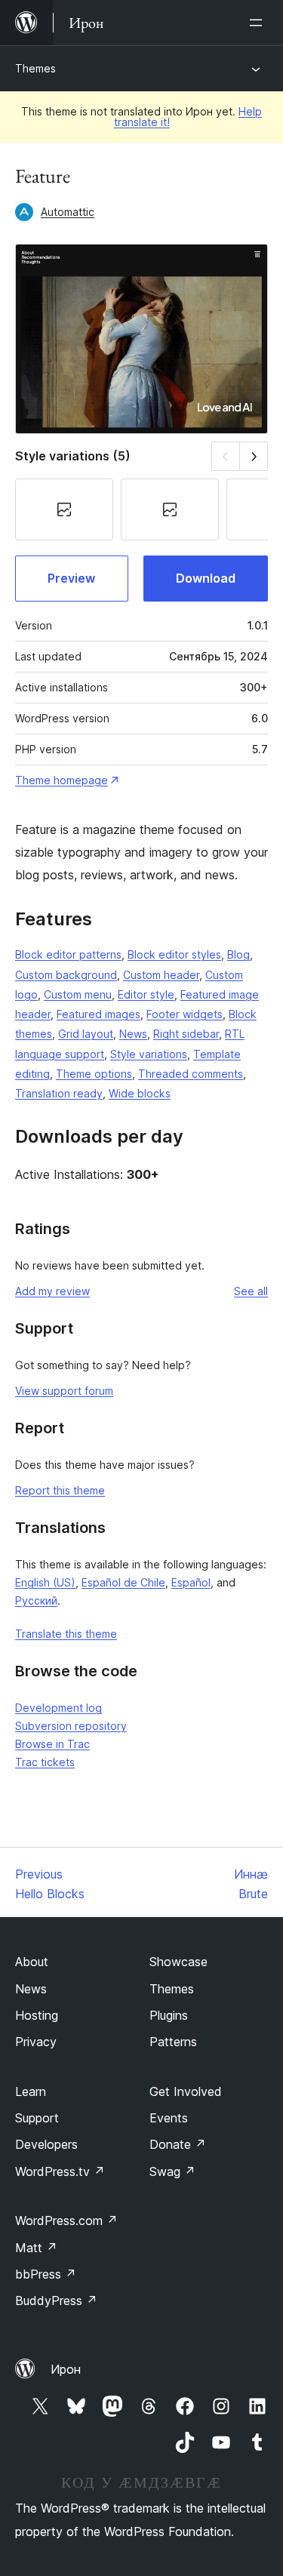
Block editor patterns (68, 954)
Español (191, 1582)
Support (37, 2118)
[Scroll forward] (254, 456)
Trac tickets (45, 1762)
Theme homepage (62, 780)
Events (169, 2118)
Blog (238, 954)
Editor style (146, 994)
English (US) (45, 1582)
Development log (58, 1708)
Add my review (52, 1291)
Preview (71, 578)
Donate (178, 2144)
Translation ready (59, 1093)
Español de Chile (123, 1582)
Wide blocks (140, 1093)
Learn (31, 2091)
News (133, 1034)
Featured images (98, 1014)
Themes (35, 68)
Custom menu (78, 994)
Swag (172, 2171)
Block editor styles (174, 954)
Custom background (66, 975)
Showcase (178, 1962)
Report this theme (60, 1490)
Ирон (66, 2369)
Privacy (36, 2042)
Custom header (161, 975)
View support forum (64, 1391)
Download (206, 578)
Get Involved (186, 2091)
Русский (36, 1600)
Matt (36, 2248)
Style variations (149, 1054)
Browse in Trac (52, 1744)
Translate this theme (66, 1634)
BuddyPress (56, 2301)
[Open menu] (259, 23)
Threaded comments (191, 1074)
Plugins (169, 2015)
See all (251, 1291)
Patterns (173, 2042)
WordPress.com (66, 2221)
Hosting (37, 2015)
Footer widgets (185, 1014)
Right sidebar (186, 1034)
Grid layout (86, 1034)
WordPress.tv (60, 2171)
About (32, 1962)
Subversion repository (71, 1726)
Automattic (68, 212)
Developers (46, 2144)
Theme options (94, 1074)
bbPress (46, 2274)
